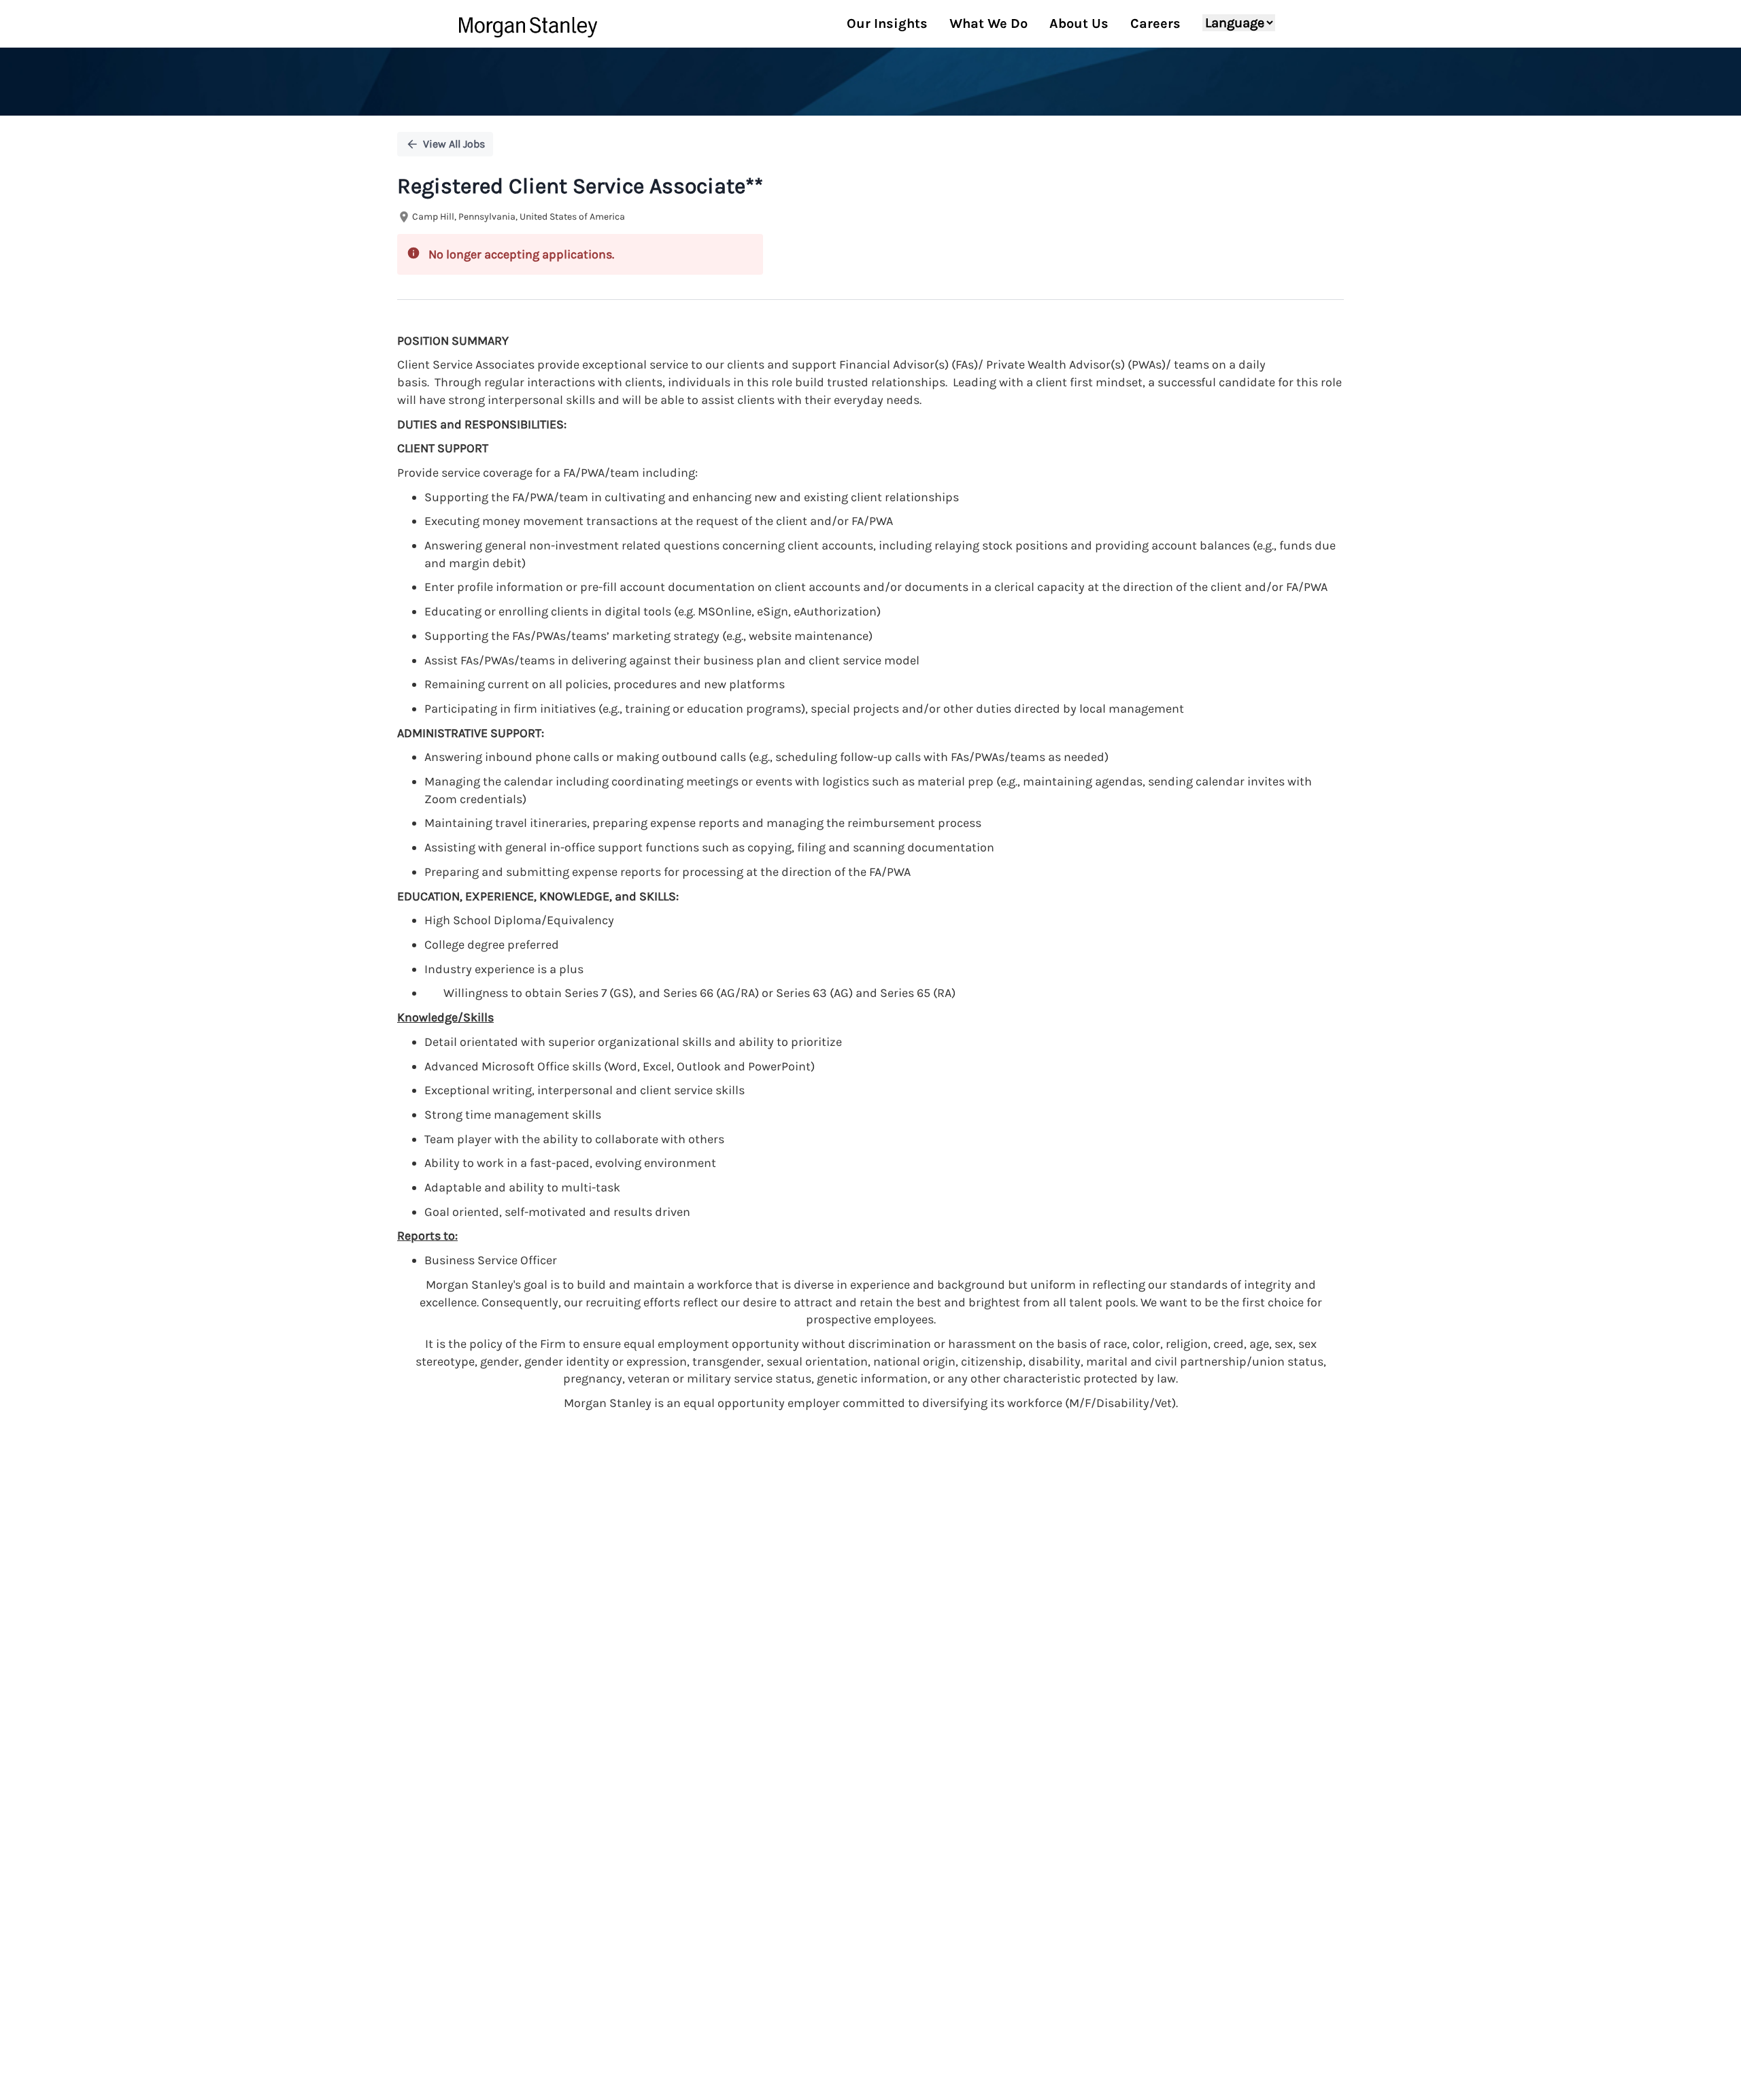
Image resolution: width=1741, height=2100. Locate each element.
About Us (1079, 23)
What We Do (988, 23)
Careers (1155, 23)
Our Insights (887, 23)
